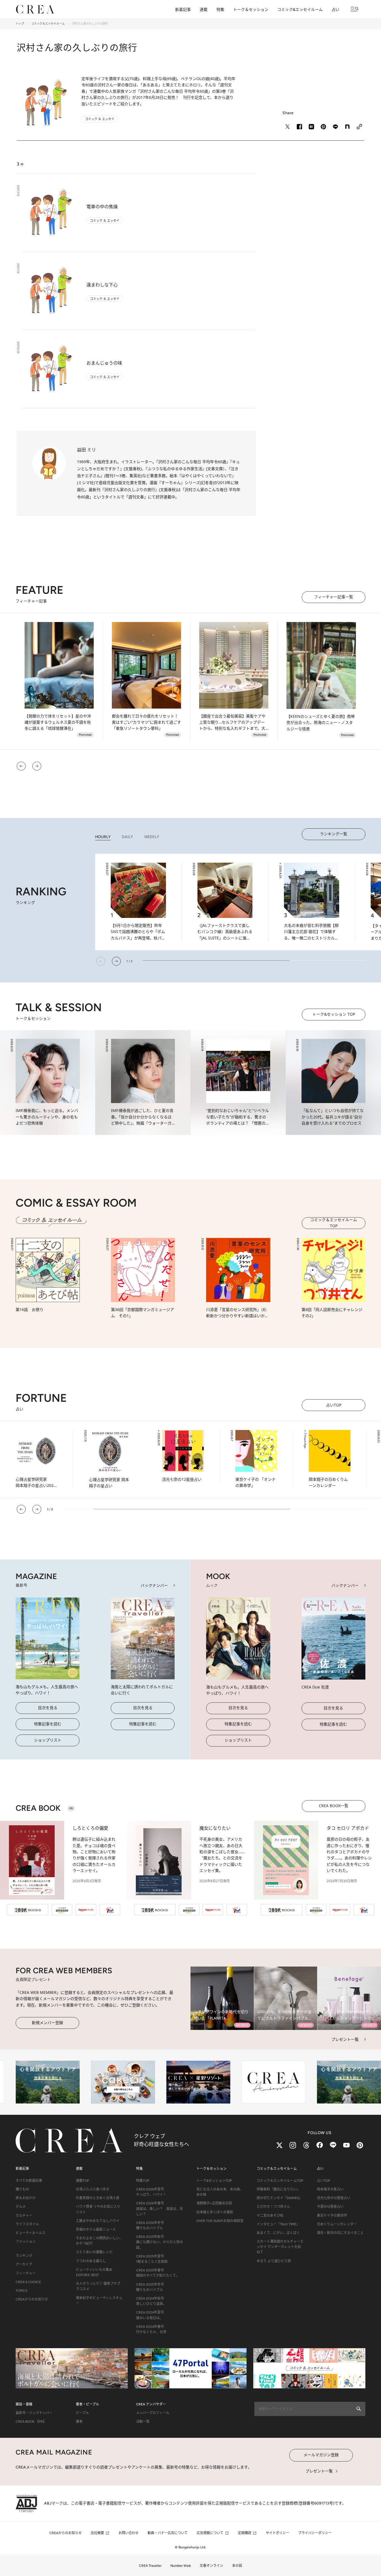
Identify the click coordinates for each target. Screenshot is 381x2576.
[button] (21, 766)
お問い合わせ (129, 2533)
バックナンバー (154, 1585)
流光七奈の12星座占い (334, 2198)
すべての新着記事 (29, 2181)
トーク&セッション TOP (334, 1014)
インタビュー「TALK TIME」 (278, 2224)
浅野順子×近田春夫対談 (214, 2203)
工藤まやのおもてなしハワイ (98, 2221)
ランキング (24, 2256)
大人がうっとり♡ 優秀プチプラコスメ (98, 2286)
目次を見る (48, 1708)
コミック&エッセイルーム (300, 10)
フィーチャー (26, 2273)
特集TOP (143, 2181)
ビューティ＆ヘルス (31, 2233)
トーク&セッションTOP (214, 2181)
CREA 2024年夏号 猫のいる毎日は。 (150, 2315)
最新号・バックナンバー (34, 2413)
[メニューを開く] (355, 9)
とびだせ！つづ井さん (273, 2207)
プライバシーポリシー (315, 2533)
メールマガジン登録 (321, 2455)
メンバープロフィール (153, 2413)
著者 (79, 2422)
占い (336, 10)
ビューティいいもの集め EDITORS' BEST (94, 2272)
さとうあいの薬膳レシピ (94, 2252)
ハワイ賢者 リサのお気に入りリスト (98, 2209)
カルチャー (24, 2216)
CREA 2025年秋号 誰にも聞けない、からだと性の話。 (160, 2242)
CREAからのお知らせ (32, 2299)
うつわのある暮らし (91, 2261)
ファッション (26, 2242)
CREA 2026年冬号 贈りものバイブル (150, 2225)
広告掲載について (210, 2533)
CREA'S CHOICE (28, 2282)
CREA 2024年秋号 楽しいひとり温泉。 (151, 2301)
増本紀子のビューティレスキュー (99, 2301)
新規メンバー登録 (47, 2023)
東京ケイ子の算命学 (332, 2216)
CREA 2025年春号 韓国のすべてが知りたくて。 (158, 2273)
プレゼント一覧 (345, 2039)
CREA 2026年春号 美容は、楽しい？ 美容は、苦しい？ (160, 2209)
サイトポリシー (278, 2533)
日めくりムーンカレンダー (337, 2224)
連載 (204, 10)
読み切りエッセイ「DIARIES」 (279, 2198)
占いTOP (334, 1405)
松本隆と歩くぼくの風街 (215, 2212)
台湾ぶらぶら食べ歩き (93, 2189)
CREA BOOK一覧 (334, 1806)
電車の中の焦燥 (102, 207)
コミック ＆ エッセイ (105, 220)
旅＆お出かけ (26, 2198)
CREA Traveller (150, 2566)
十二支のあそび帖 (270, 2216)
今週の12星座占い (330, 2207)
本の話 (237, 2566)
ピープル (82, 2413)
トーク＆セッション (251, 10)
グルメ (21, 2207)
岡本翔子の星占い (330, 2189)
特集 (220, 10)
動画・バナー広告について (168, 2533)
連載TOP (82, 2181)
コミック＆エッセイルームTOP (334, 1223)
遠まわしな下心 (102, 285)
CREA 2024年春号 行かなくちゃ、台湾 (151, 2329)
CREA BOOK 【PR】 (31, 2422)
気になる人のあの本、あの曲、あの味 (220, 2192)
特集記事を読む (48, 1724)
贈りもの (22, 2189)
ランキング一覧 (334, 834)
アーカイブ (24, 2264)
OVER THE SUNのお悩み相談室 (220, 2221)
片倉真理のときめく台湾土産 (98, 2198)
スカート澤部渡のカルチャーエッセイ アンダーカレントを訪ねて (280, 2247)
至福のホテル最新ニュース (96, 2230)
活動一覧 (143, 2422)
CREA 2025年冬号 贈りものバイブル (150, 2287)
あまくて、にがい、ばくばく (278, 2233)
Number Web (181, 2566)
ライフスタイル (27, 2224)
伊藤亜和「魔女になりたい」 (278, 2189)
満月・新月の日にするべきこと (340, 2233)
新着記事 (183, 10)
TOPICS (21, 2291)
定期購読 (245, 2533)
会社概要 (97, 2533)
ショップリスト (48, 1740)
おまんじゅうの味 (104, 363)
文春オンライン (211, 2566)
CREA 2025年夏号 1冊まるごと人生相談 (152, 2259)
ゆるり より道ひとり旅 (274, 2261)
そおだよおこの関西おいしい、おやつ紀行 (99, 2241)
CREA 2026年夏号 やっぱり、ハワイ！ (151, 2192)
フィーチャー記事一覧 (334, 597)
